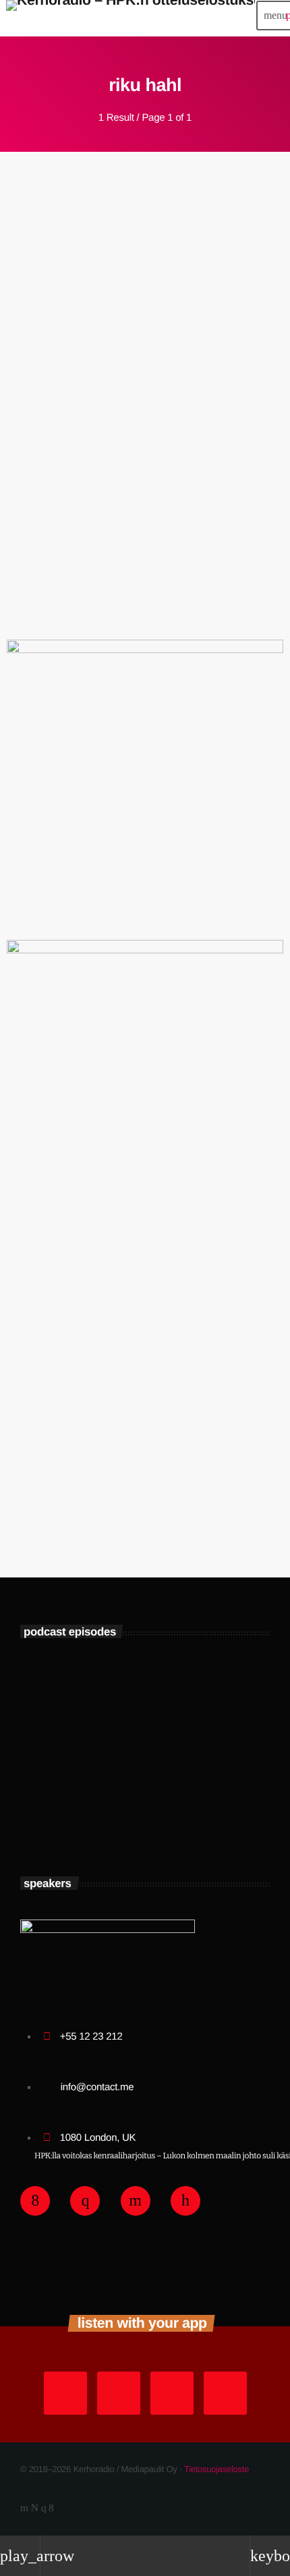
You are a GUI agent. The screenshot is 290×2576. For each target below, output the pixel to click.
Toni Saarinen (118, 1761)
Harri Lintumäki (123, 1702)
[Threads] (35, 2508)
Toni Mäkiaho (117, 1820)
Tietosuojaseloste (216, 2469)
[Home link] (130, 16)
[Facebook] (51, 2508)
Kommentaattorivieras (57, 384)
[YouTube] (24, 2508)
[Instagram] (44, 2508)
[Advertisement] (145, 1385)
